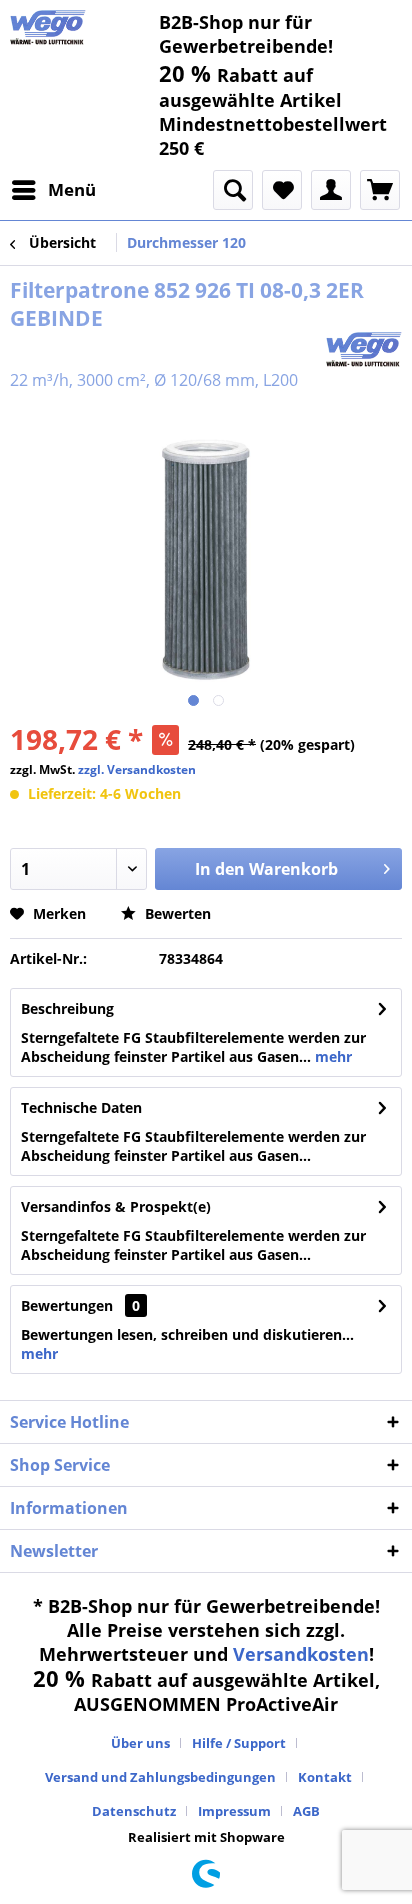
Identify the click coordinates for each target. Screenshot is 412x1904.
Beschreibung (67, 1008)
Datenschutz (134, 1811)
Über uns (140, 1743)
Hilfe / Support (239, 1743)
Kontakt (325, 1777)
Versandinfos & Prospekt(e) (116, 1206)
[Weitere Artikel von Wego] (364, 349)
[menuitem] (53, 190)
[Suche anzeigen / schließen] (233, 190)
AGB (306, 1811)
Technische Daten (81, 1107)
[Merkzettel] (282, 190)
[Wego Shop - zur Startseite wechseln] (48, 27)
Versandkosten (301, 1654)
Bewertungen (67, 1305)
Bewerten (176, 913)
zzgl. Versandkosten (137, 769)
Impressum (234, 1811)
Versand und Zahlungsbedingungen (160, 1777)
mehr (331, 1056)
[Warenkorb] (380, 190)
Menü (72, 189)
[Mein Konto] (331, 190)
